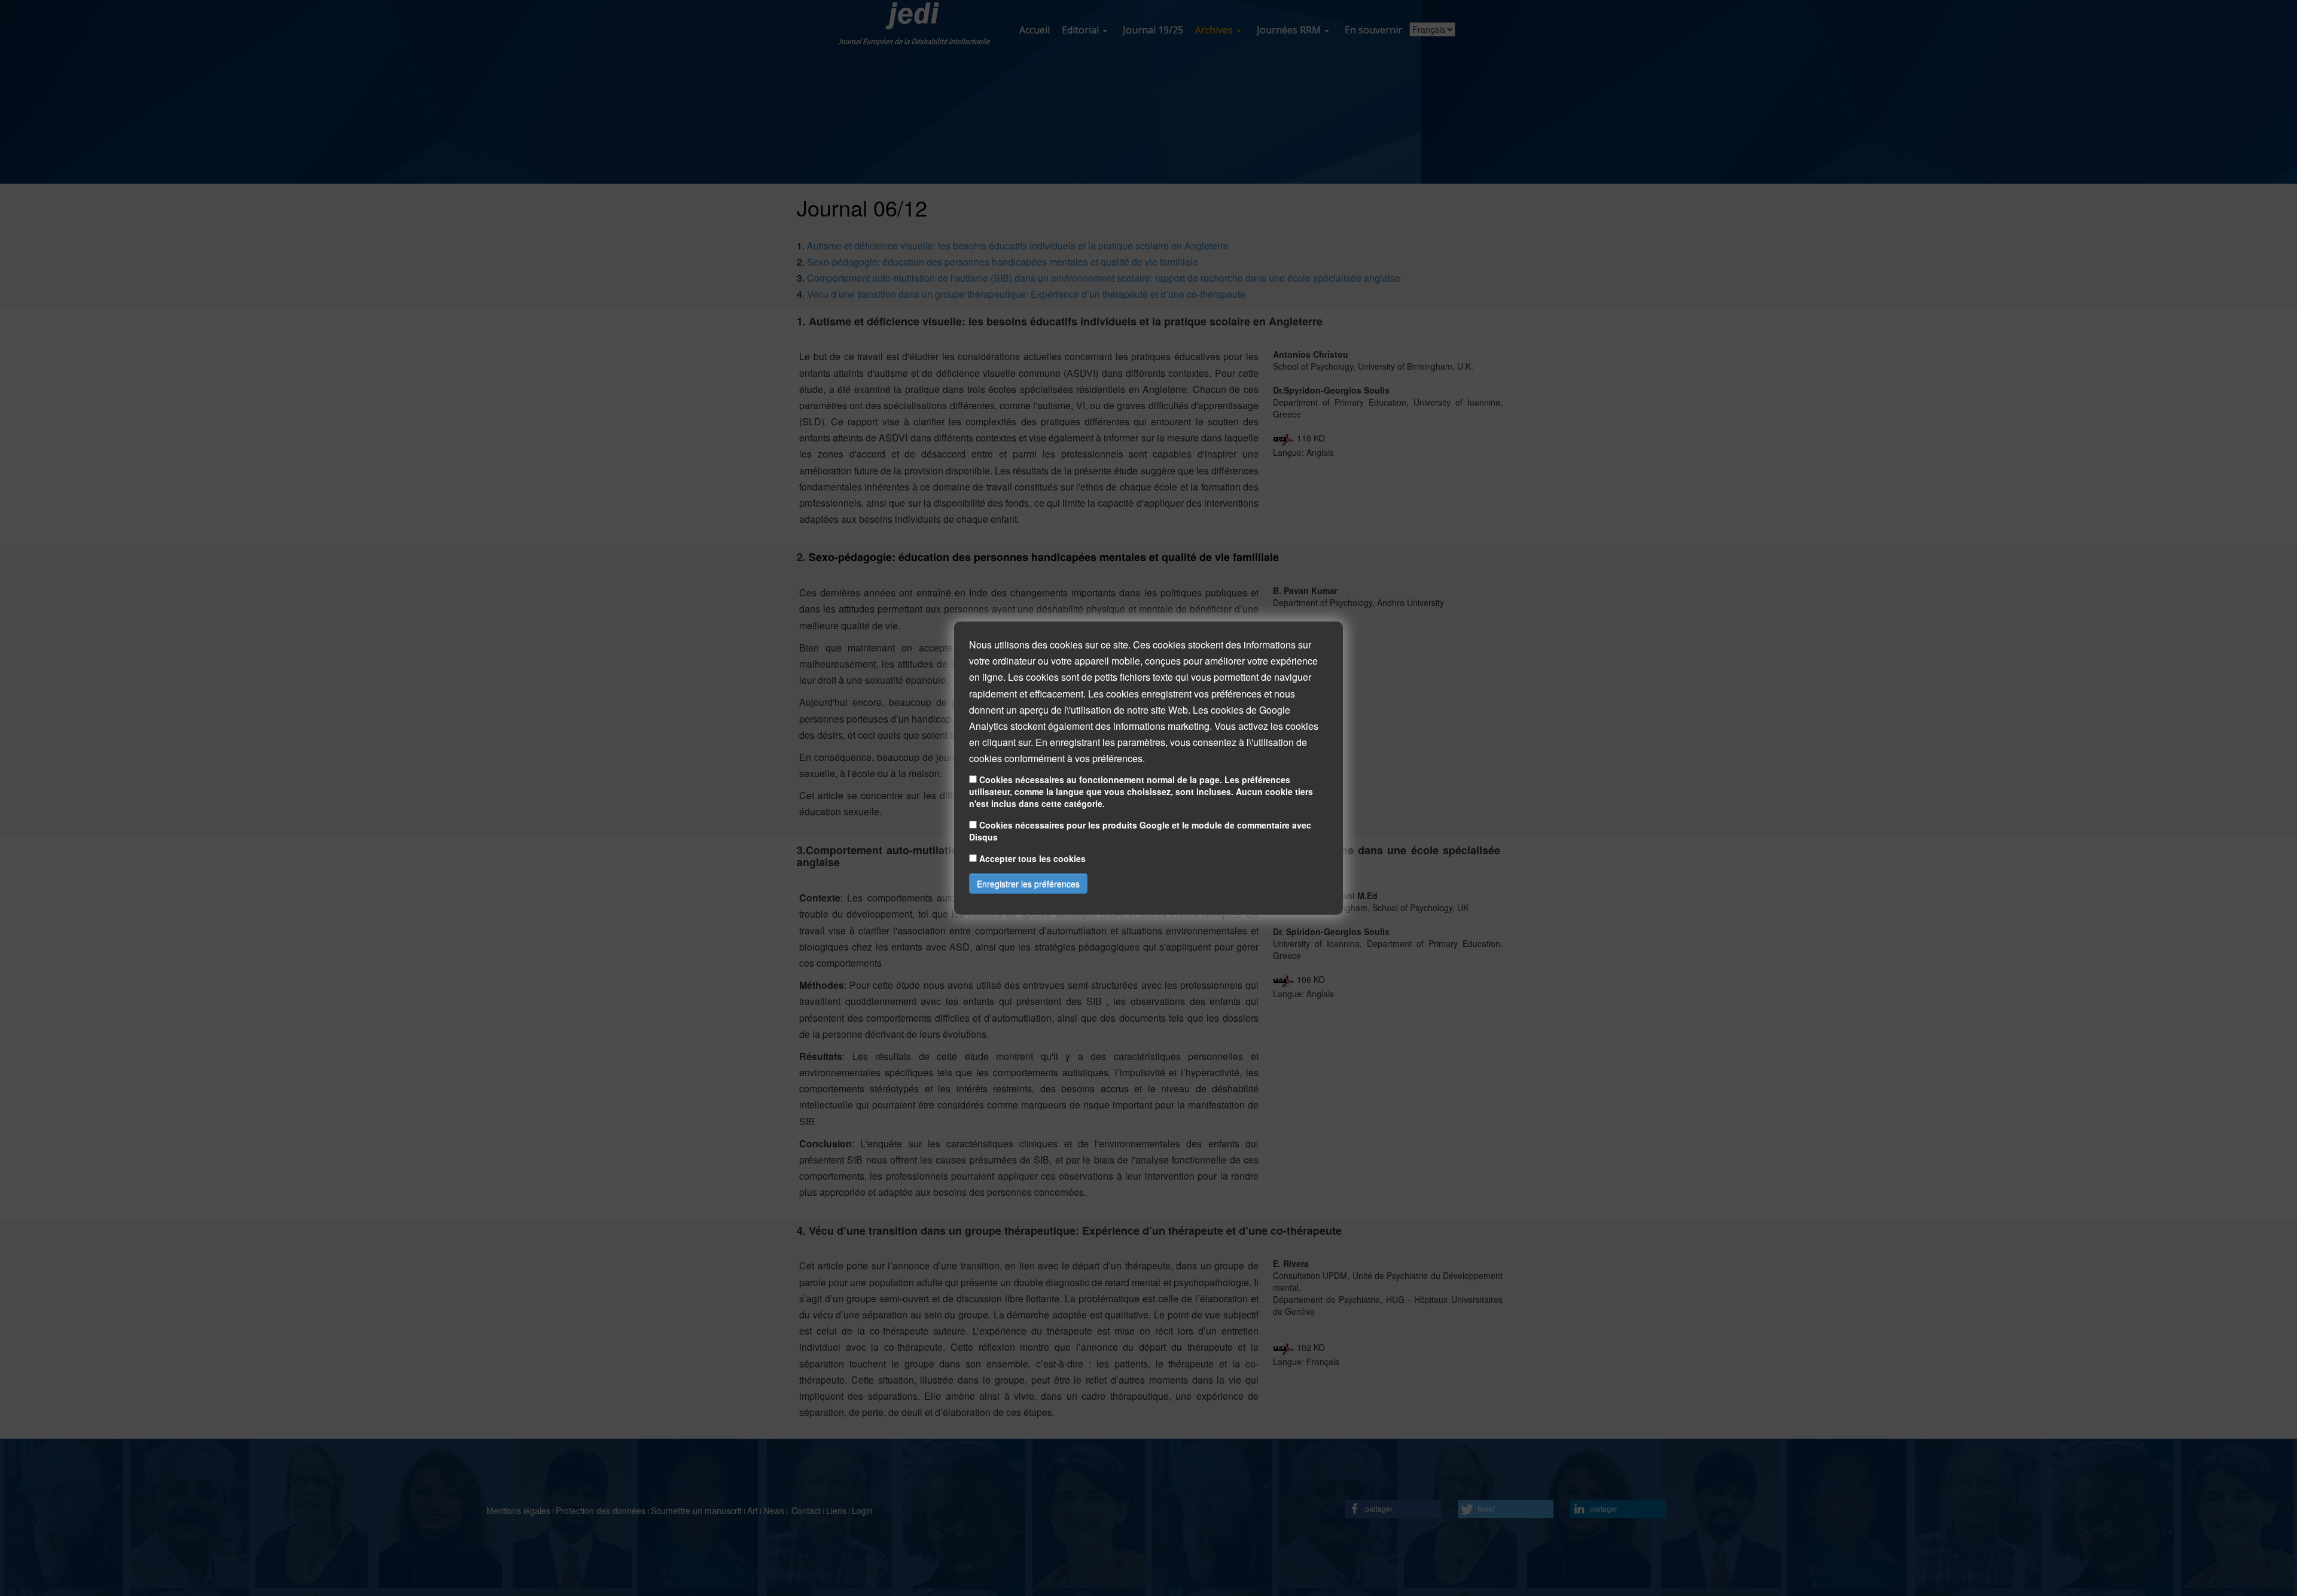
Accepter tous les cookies (1032, 858)
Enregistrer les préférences (1028, 884)
